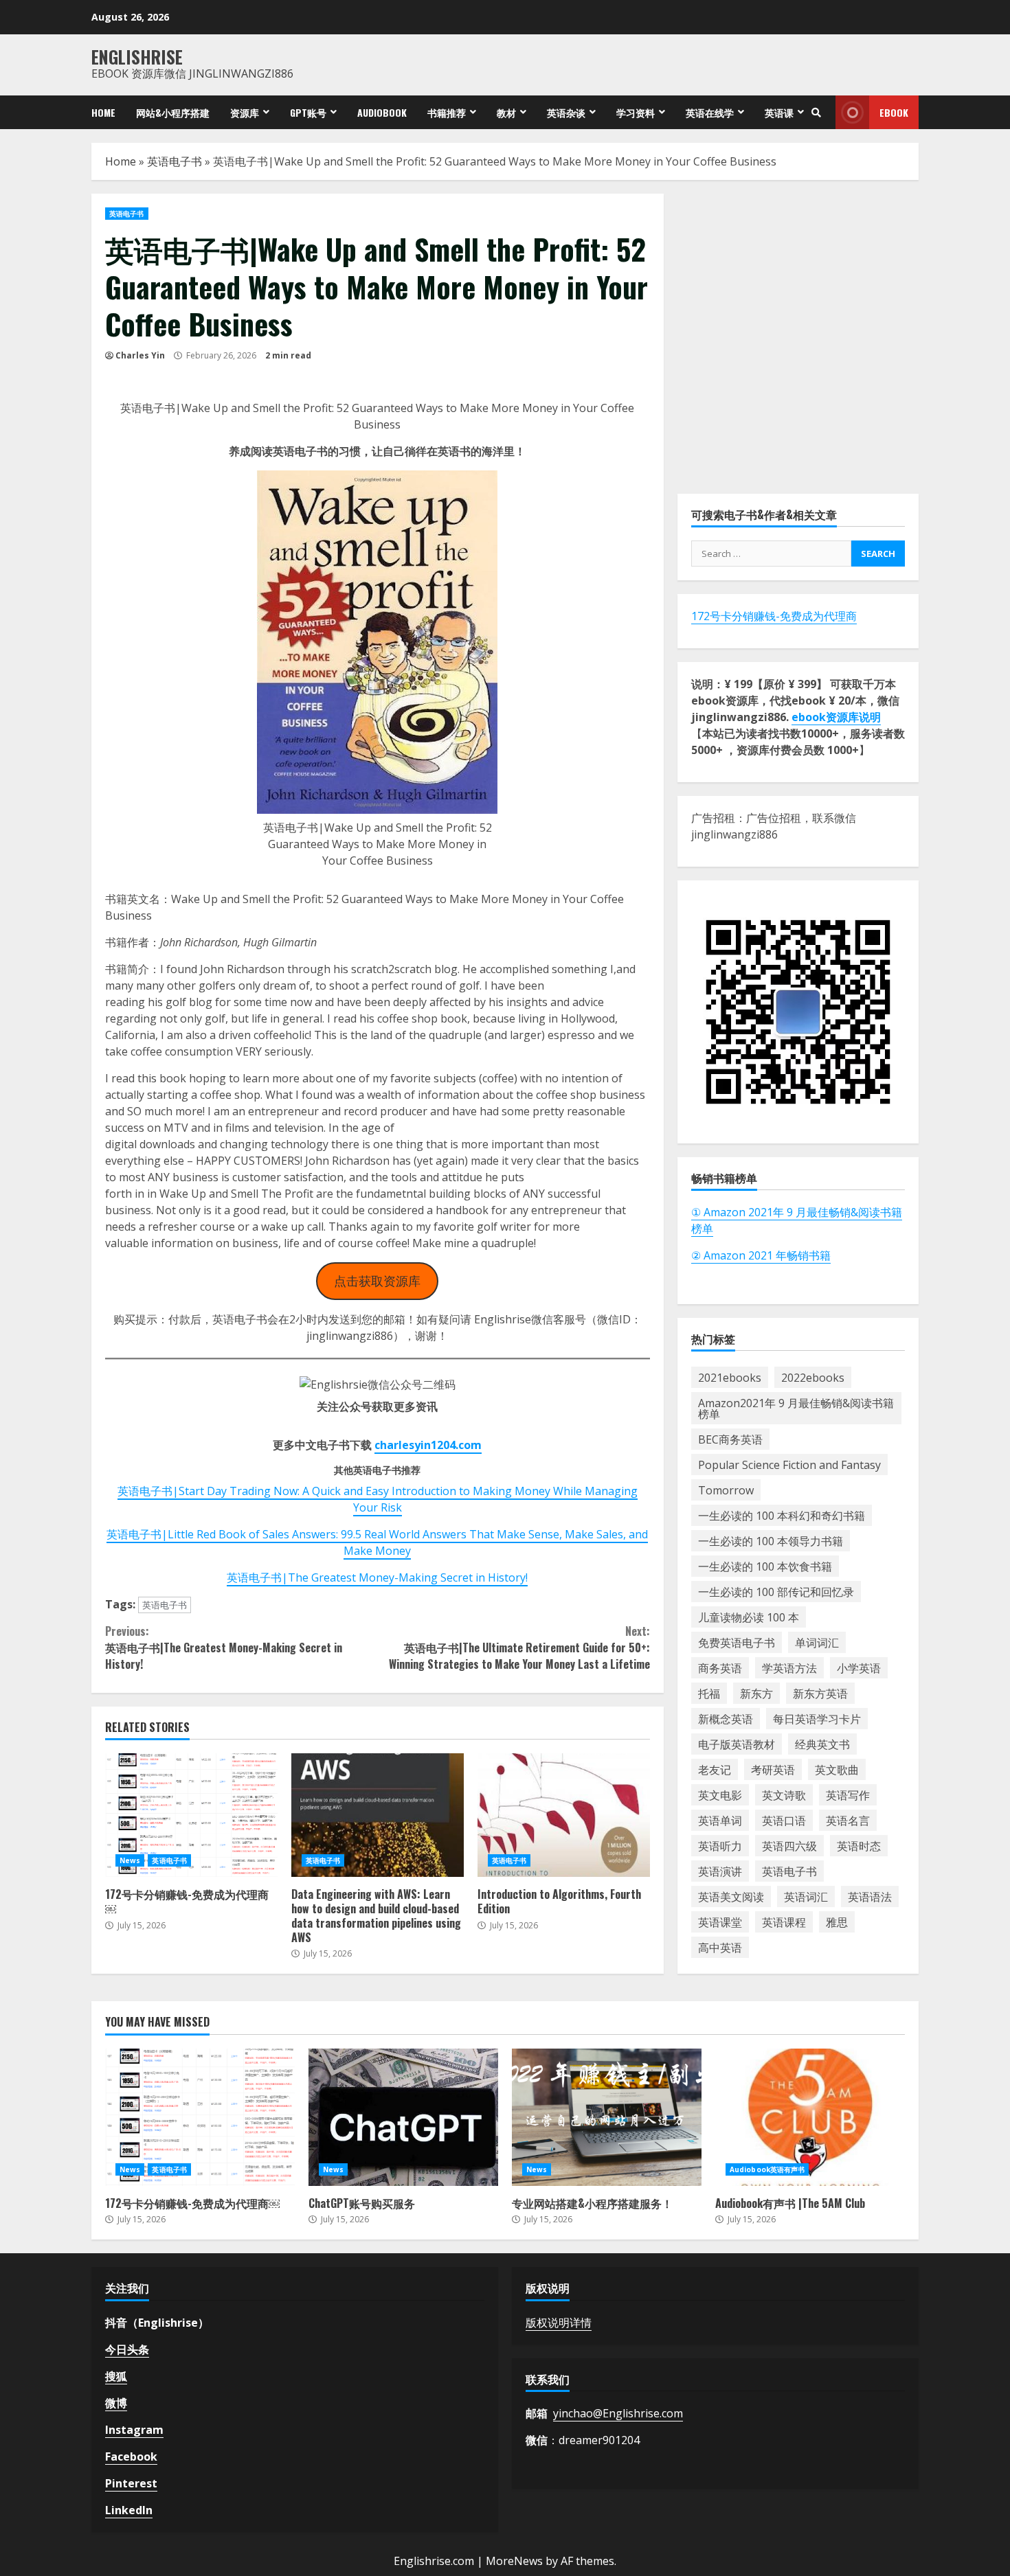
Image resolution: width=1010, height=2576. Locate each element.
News (130, 1860)
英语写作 (848, 1795)
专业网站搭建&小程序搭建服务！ (607, 2117)
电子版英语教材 (737, 1744)
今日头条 (127, 2349)
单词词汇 (817, 1643)
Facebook (131, 2457)
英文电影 (720, 1795)
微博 (116, 2403)
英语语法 (870, 1897)
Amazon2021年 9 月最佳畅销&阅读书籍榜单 (796, 1409)
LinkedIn (129, 2510)
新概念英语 (726, 1719)
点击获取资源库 (377, 1281)
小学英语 (859, 1668)
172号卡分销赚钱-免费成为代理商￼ (191, 1815)
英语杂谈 (566, 112)
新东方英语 (820, 1694)
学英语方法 (789, 1668)
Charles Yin (140, 355)
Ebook (894, 112)
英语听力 (720, 1846)
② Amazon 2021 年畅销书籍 (761, 1255)
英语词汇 (806, 1897)
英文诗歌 (784, 1795)
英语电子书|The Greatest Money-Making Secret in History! (377, 1577)
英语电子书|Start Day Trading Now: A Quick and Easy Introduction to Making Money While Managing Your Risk (378, 1499)
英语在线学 (710, 112)
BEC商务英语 (730, 1439)
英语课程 (784, 1922)
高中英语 (720, 1948)
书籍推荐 (447, 112)
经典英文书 (822, 1744)
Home (103, 112)
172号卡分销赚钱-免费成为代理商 (774, 616)
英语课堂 (720, 1922)
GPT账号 (308, 112)
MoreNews (514, 2561)
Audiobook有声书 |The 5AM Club (810, 2117)
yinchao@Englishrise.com (618, 2413)
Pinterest (131, 2483)
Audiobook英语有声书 (767, 2169)
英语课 (779, 112)
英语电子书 (175, 161)
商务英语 (720, 1668)
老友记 (715, 1770)
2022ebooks (813, 1378)
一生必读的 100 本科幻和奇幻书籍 (782, 1516)
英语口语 (784, 1821)
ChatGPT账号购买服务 (403, 2117)
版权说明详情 (559, 2323)
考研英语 (773, 1770)
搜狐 (116, 2376)
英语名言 (848, 1821)
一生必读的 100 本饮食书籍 (765, 1566)
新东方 (756, 1694)
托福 (709, 1694)
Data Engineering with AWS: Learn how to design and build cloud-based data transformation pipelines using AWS (378, 1815)
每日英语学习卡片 (817, 1719)
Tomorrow (726, 1490)
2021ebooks (730, 1378)
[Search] (816, 113)
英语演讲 (720, 1871)
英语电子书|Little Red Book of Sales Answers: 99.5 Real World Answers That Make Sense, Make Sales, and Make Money (377, 1542)
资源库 (245, 112)
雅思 (837, 1922)
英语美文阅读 (731, 1897)
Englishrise (137, 57)
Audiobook (382, 112)
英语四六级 (789, 1846)
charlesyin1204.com (428, 1445)
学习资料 (636, 112)
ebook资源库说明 (836, 717)
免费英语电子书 (737, 1643)
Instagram (134, 2430)
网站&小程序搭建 (173, 112)
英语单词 (720, 1821)
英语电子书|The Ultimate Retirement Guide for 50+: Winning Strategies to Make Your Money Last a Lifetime (519, 1648)
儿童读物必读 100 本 (749, 1617)
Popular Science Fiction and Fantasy (789, 1465)
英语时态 (859, 1846)
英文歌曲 (837, 1770)
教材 (506, 112)
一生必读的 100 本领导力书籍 (771, 1541)
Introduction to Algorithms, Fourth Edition (564, 1815)
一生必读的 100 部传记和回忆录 (776, 1592)
